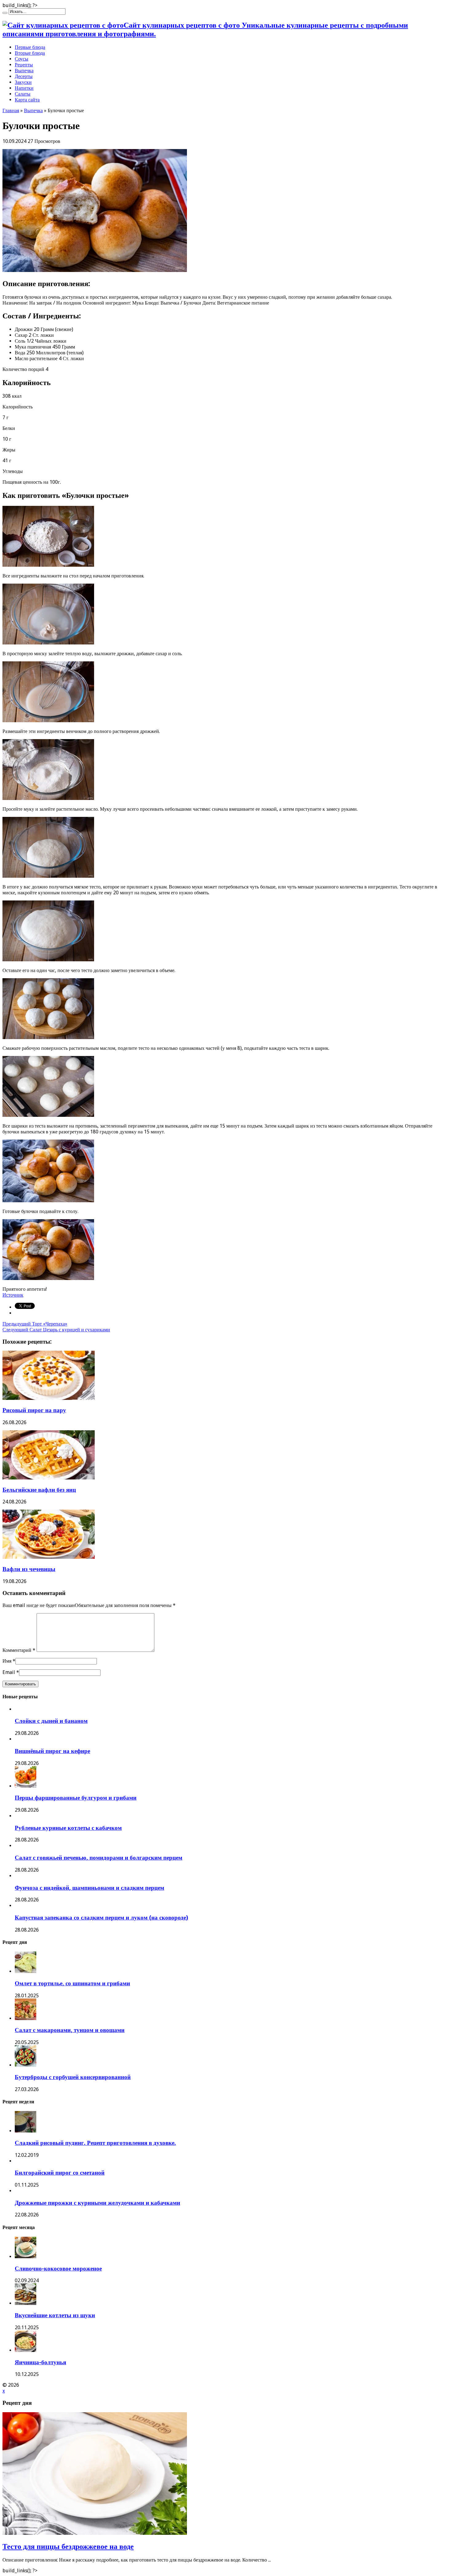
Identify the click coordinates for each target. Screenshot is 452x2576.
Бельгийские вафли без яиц (39, 1490)
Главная (11, 110)
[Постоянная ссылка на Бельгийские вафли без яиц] (49, 1478)
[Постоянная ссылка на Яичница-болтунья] (26, 2350)
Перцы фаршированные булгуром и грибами (76, 1798)
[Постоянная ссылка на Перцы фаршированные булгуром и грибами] (26, 1786)
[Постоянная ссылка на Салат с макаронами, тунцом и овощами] (26, 2018)
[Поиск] (5, 13)
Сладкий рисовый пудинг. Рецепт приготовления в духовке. (95, 2143)
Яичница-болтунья (40, 2362)
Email (9, 1672)
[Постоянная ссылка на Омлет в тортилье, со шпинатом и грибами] (26, 1971)
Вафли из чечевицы (29, 1569)
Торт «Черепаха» (35, 1324)
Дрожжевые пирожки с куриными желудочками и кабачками (97, 2203)
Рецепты (24, 65)
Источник (13, 1295)
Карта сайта (27, 100)
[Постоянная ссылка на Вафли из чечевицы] (49, 1557)
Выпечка (24, 71)
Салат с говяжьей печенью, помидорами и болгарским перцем (99, 1858)
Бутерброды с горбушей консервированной (73, 2077)
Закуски (23, 82)
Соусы (22, 59)
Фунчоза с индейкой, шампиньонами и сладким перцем (89, 1888)
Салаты (23, 94)
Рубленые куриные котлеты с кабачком (68, 1828)
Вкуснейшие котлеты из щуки (55, 2315)
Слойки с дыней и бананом (51, 1721)
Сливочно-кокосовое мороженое (58, 2269)
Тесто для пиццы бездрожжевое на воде (68, 2546)
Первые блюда (30, 47)
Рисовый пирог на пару (34, 1410)
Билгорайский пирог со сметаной (60, 2173)
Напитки (24, 88)
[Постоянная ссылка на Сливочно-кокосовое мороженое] (26, 2257)
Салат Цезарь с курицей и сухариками (56, 1330)
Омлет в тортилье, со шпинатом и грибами (72, 1983)
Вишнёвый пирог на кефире (52, 1751)
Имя (7, 1661)
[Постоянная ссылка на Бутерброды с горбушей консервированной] (26, 2065)
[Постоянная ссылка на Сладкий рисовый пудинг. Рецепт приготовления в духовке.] (26, 2131)
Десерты (24, 76)
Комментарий (19, 1650)
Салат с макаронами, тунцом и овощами (70, 2030)
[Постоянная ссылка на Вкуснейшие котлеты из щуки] (26, 2303)
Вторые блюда (30, 53)
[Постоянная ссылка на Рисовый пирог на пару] (49, 1398)
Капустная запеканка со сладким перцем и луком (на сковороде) (101, 1918)
